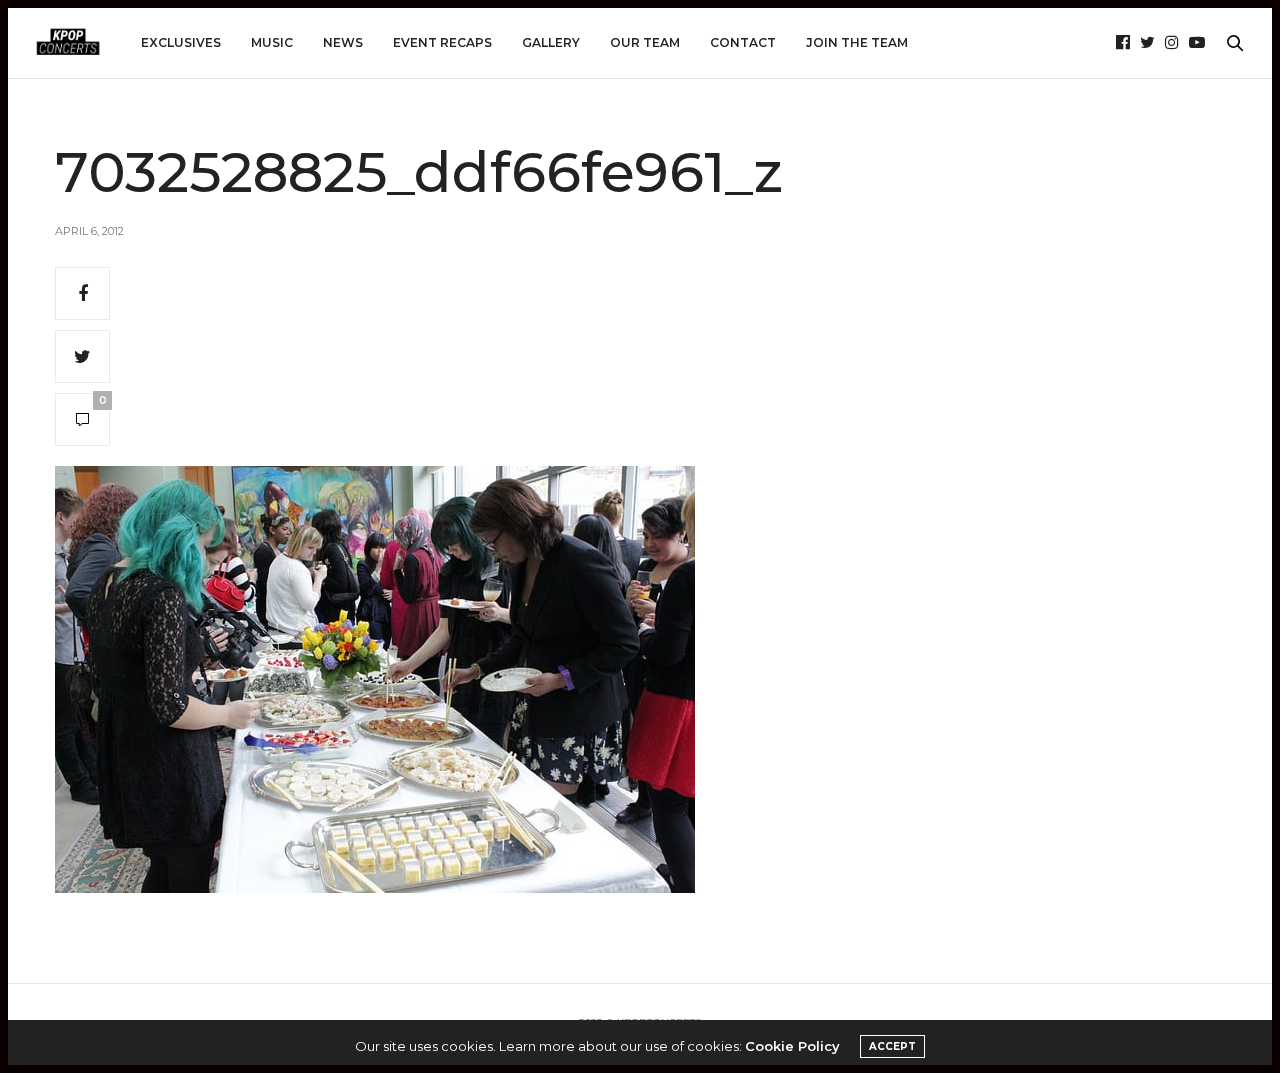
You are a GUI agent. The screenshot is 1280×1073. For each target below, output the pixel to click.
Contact (743, 42)
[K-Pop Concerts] (68, 43)
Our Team (645, 42)
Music (272, 42)
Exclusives (181, 42)
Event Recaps (442, 42)
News (343, 42)
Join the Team (857, 42)
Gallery (551, 42)
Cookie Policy (792, 1046)
